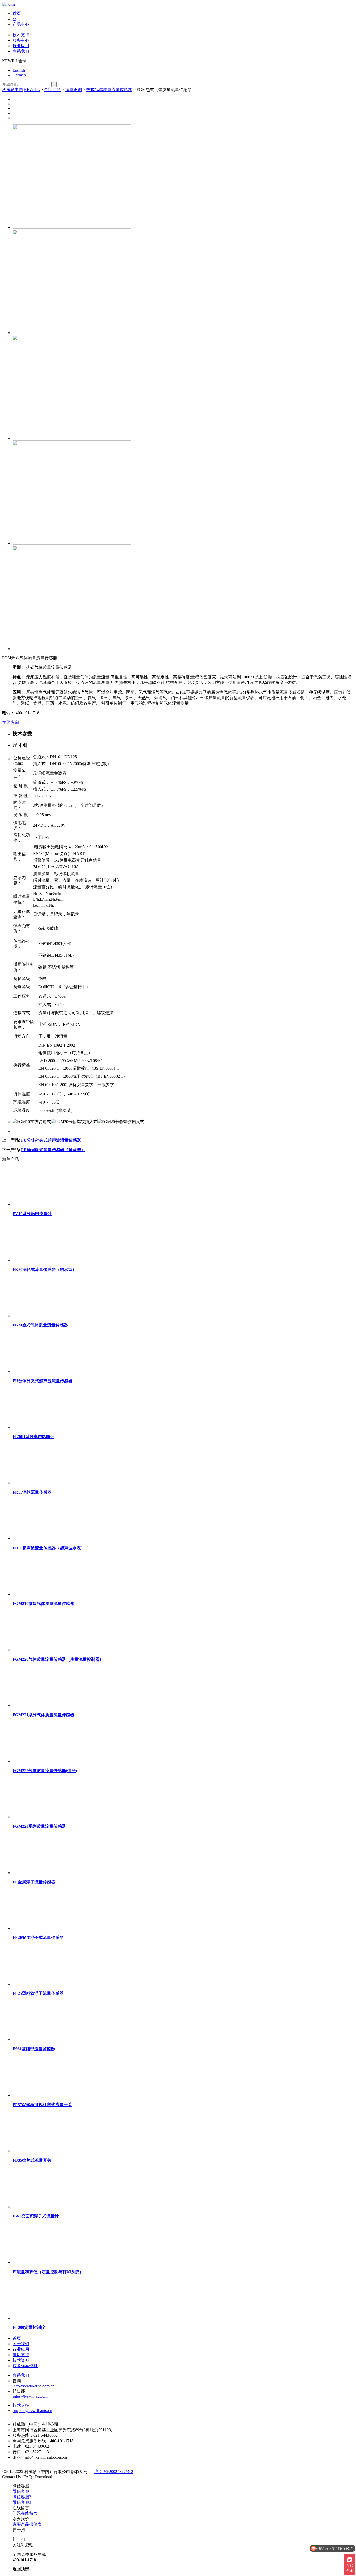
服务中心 (21, 40)
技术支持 (21, 35)
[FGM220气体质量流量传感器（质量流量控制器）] (52, 1650)
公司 (17, 19)
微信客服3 (22, 2502)
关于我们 (21, 2344)
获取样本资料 (25, 2366)
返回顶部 (21, 2569)
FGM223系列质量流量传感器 (39, 1826)
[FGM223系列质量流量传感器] (52, 1817)
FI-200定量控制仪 (29, 2327)
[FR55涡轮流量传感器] (52, 1483)
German (19, 75)
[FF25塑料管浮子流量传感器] (52, 1984)
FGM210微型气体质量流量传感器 (43, 1604)
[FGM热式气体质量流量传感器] (52, 1316)
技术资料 (21, 2360)
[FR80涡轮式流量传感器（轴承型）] (52, 1260)
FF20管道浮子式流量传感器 (38, 1938)
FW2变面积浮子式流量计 (36, 2216)
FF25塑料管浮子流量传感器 (38, 1993)
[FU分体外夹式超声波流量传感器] (52, 1371)
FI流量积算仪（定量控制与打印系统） (48, 2272)
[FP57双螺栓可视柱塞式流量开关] (52, 2095)
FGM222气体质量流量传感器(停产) (45, 1771)
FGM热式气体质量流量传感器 (40, 1325)
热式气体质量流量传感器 (109, 90)
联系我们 (21, 51)
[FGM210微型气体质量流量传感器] (52, 1594)
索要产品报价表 (27, 2524)
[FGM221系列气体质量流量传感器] (52, 1705)
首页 (17, 13)
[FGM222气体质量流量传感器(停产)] (52, 1761)
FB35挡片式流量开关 (32, 2160)
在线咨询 (10, 722)
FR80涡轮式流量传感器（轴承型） (53, 1150)
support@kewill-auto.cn (32, 2411)
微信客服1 (22, 2491)
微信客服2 (22, 2497)
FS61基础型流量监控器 (34, 2049)
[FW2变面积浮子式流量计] (52, 2207)
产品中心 (21, 24)
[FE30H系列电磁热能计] (52, 1427)
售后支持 (21, 2355)
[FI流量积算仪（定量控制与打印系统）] (52, 2262)
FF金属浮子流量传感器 (34, 1882)
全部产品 (52, 90)
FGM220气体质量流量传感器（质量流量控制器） (58, 1659)
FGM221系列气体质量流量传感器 (43, 1715)
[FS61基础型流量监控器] (52, 2039)
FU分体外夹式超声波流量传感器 (51, 1140)
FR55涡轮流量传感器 (32, 1492)
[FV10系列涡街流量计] (52, 1204)
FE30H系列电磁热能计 (33, 1437)
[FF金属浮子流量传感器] (52, 1873)
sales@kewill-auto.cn (30, 2396)
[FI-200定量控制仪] (52, 2318)
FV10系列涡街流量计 (32, 1214)
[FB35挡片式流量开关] (52, 2151)
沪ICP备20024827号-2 (114, 2472)
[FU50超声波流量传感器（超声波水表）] (52, 1538)
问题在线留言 (25, 2513)
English (19, 70)
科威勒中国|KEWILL (21, 90)
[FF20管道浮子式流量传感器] (52, 1928)
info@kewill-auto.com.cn (33, 2386)
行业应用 (21, 46)
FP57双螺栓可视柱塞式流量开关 (42, 2105)
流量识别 (73, 90)
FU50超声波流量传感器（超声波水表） (49, 1548)
